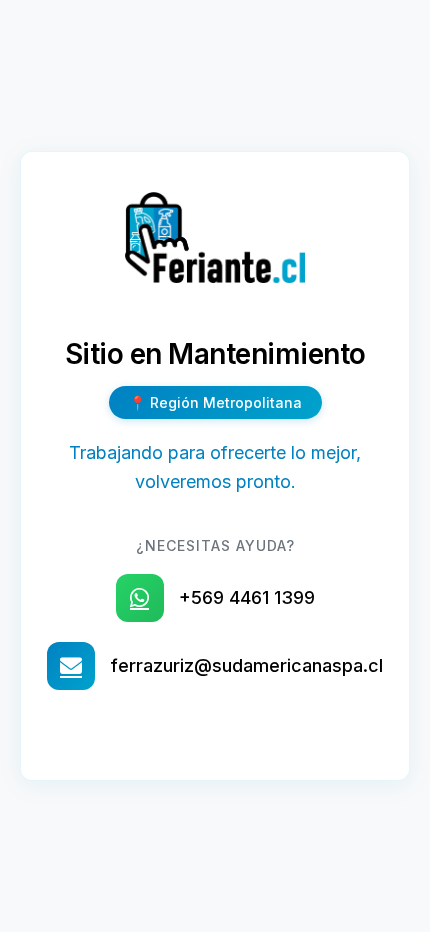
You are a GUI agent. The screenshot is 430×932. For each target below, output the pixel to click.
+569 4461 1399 (247, 597)
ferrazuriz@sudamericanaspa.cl (246, 665)
